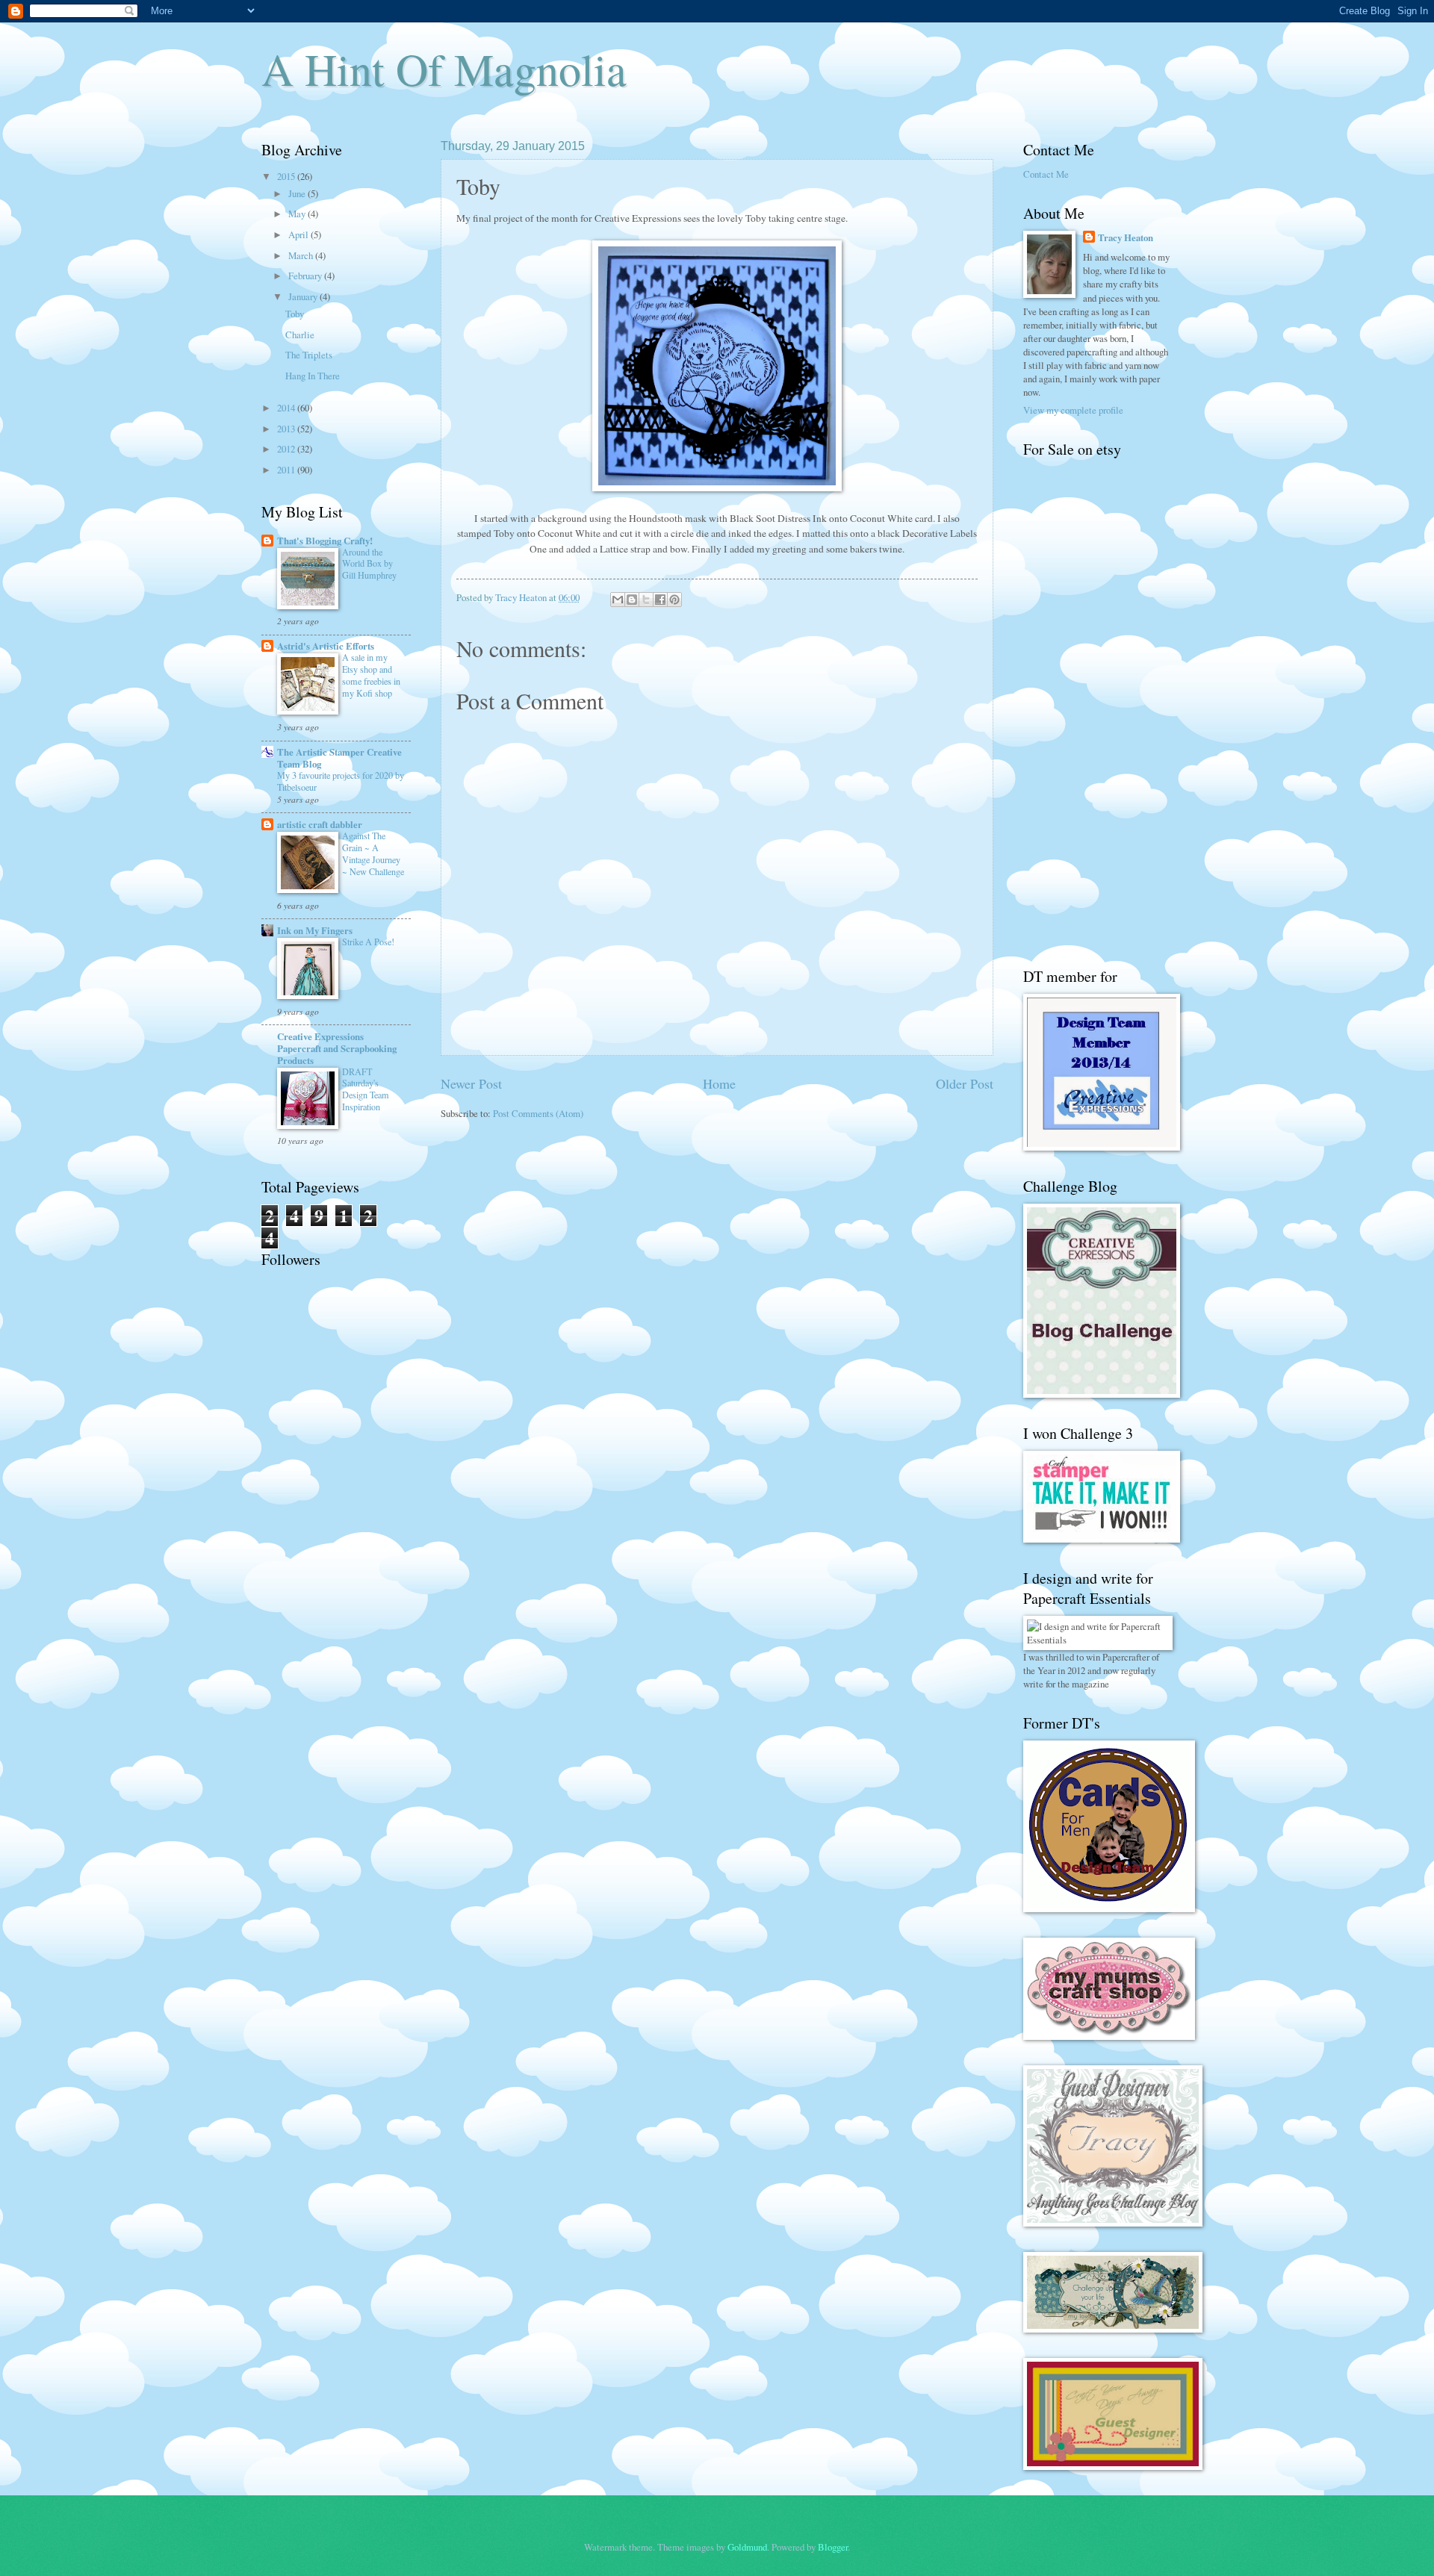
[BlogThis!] (632, 600)
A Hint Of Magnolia (444, 69)
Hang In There (313, 376)
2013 (287, 429)
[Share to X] (646, 600)
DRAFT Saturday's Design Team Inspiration (366, 1089)
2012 (287, 449)
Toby (295, 314)
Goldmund (747, 2547)
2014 (287, 408)
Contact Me (1046, 174)
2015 (287, 176)
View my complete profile (1073, 410)
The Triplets (309, 355)
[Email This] (618, 600)
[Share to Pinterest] (674, 600)
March (302, 255)
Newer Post (471, 1083)
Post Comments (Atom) (538, 1113)
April (299, 234)
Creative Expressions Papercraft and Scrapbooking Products (337, 1048)
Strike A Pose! (368, 942)
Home (719, 1083)
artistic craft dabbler (320, 824)
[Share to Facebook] (660, 600)
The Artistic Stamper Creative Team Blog (339, 758)
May (298, 214)
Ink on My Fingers (315, 930)
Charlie (300, 335)
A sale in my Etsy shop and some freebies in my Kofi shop (371, 675)
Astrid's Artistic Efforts (326, 646)
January (304, 296)
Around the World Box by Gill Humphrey (369, 564)
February (306, 276)
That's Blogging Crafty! (325, 541)
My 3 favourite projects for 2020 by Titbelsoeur (341, 781)
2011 (287, 470)
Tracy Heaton (1126, 237)
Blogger (833, 2547)
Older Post (965, 1083)
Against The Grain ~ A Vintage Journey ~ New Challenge (373, 853)
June (298, 193)
